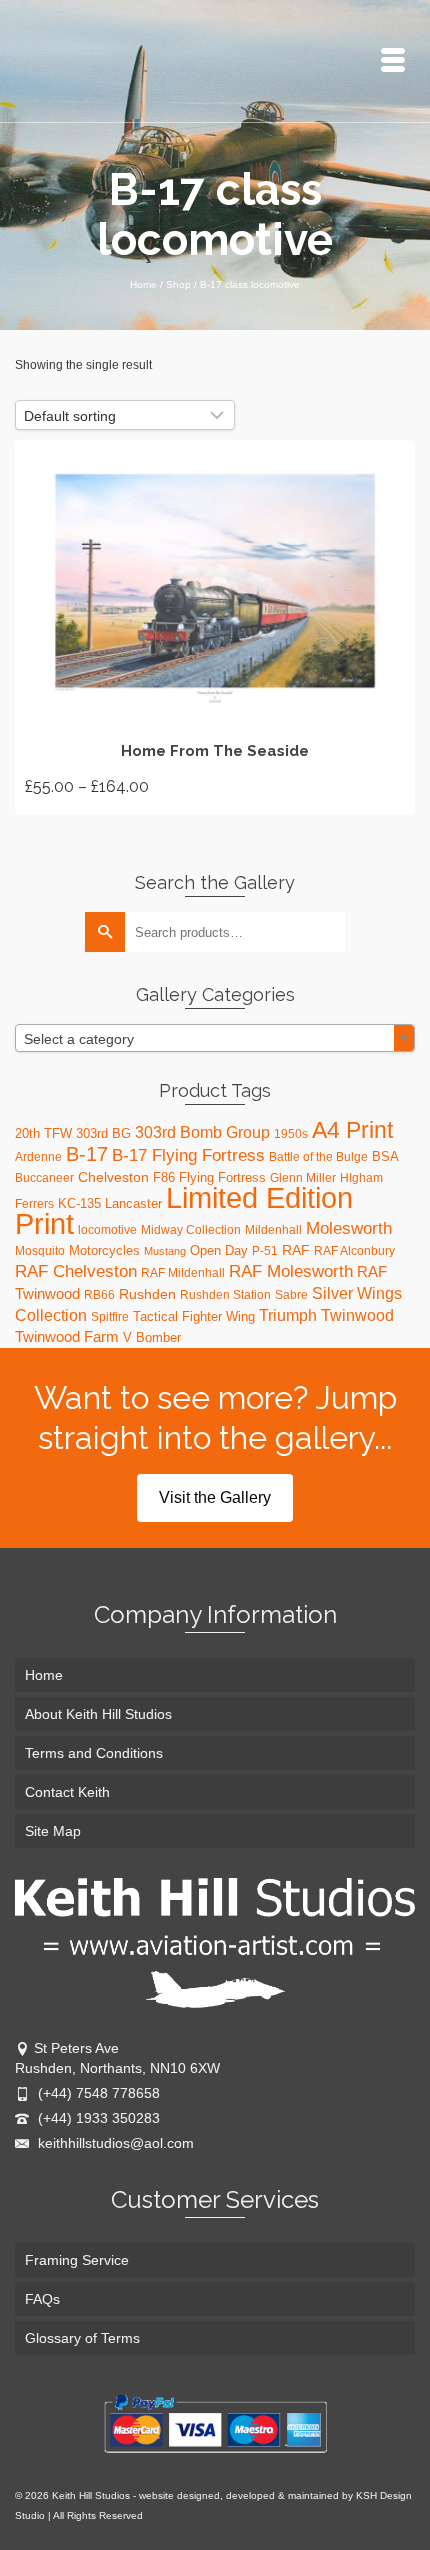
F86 (164, 1177)
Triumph (288, 1315)
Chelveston (113, 1177)
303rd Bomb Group (202, 1132)
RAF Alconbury (354, 1251)
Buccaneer (44, 1178)
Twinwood (357, 1315)
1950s (291, 1134)
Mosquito (40, 1251)
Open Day (219, 1250)
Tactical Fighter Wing (194, 1316)
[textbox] (215, 1039)
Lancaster (133, 1203)
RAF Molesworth (291, 1271)
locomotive (107, 1230)
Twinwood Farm (67, 1336)
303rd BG (103, 1133)
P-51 (265, 1251)
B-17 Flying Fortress (188, 1155)
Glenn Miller (303, 1178)
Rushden (147, 1294)
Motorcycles (104, 1250)
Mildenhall (273, 1230)
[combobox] (215, 1038)
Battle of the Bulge (318, 1157)
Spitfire (110, 1317)
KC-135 (79, 1203)
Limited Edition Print (184, 1210)
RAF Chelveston (76, 1271)
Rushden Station (225, 1295)
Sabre (291, 1295)
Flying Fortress (222, 1177)
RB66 (99, 1295)
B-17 (87, 1154)
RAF (296, 1250)
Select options (215, 628)
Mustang (165, 1251)
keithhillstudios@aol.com (114, 2143)
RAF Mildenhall (183, 1273)
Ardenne (38, 1157)
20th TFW (43, 1133)
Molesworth (349, 1228)
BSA (385, 1156)
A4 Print (352, 1130)
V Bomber (152, 1337)
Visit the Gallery (215, 1497)
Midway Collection (191, 1230)
